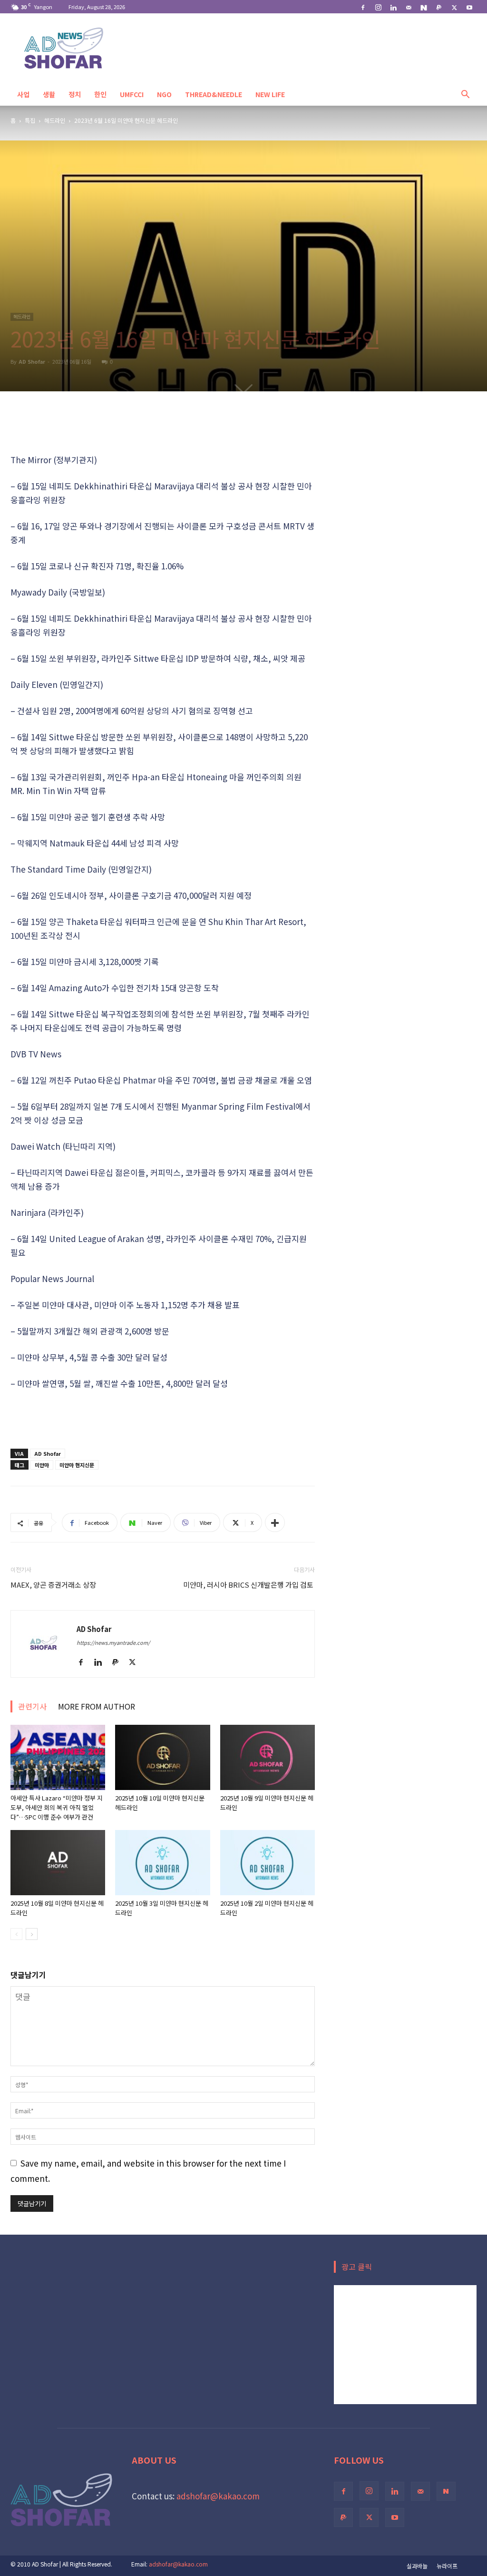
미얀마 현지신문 (77, 1465)
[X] (454, 7)
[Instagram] (378, 7)
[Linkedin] (393, 7)
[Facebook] (363, 7)
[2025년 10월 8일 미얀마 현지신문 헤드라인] (58, 1863)
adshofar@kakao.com (218, 2496)
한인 (100, 94)
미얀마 (42, 1465)
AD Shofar (32, 361)
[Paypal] (439, 7)
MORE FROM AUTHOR (97, 1706)
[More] (275, 1522)
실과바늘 (417, 2566)
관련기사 (32, 1706)
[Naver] (424, 7)
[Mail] (409, 7)
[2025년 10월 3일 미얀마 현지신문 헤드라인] (162, 1863)
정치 (75, 94)
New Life (270, 94)
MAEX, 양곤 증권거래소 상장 (53, 1585)
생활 (49, 94)
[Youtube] (469, 7)
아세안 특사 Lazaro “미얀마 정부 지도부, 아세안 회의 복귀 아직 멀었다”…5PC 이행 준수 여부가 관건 (57, 1807)
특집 (30, 120)
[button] (465, 94)
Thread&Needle (214, 94)
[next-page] (32, 1934)
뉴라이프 (447, 2566)
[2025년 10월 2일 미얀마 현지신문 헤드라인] (268, 1863)
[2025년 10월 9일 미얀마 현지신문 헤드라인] (268, 1757)
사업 (23, 94)
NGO (164, 94)
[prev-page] (16, 1934)
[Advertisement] (163, 428)
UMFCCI (132, 94)
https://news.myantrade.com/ (113, 1642)
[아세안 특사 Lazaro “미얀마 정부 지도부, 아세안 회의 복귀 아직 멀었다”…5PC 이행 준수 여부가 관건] (58, 1757)
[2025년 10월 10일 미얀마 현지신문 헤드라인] (162, 1757)
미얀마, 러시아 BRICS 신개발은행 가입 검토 (249, 1585)
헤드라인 (55, 120)
